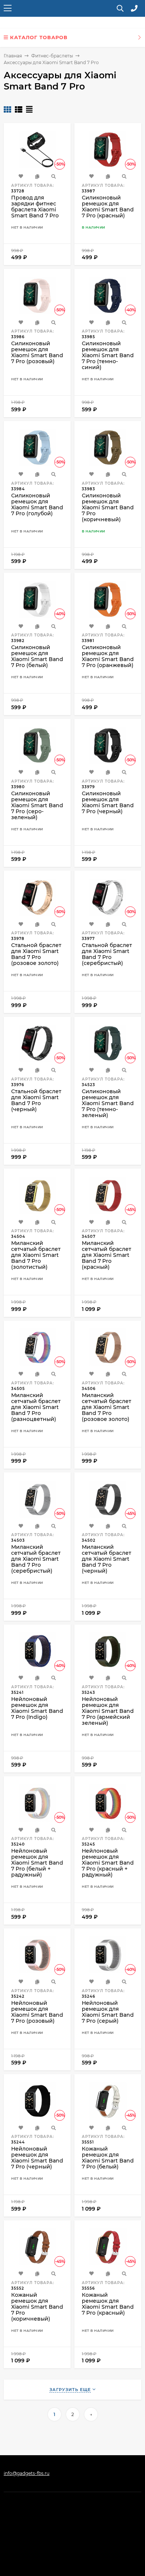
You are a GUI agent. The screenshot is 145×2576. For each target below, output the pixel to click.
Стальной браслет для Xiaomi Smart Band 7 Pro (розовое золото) (36, 954)
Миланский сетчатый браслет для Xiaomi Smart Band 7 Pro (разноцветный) (36, 1407)
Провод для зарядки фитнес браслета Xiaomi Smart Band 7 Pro (35, 207)
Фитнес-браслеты (52, 56)
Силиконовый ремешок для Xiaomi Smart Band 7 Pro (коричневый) (108, 507)
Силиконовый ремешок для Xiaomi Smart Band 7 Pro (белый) (37, 656)
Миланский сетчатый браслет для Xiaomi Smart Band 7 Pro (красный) (107, 1255)
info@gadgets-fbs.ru (27, 2473)
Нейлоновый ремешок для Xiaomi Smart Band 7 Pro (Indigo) (37, 1708)
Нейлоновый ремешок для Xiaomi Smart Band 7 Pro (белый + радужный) (37, 1863)
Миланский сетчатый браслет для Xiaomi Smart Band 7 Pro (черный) (107, 1559)
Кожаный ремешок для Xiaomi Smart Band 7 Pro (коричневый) (37, 2307)
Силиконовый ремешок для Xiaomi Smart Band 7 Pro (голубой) (37, 504)
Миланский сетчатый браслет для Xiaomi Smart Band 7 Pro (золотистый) (36, 1255)
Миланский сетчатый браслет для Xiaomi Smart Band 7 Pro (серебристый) (36, 1559)
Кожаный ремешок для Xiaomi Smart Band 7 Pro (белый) (108, 2158)
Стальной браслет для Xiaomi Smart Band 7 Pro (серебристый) (107, 954)
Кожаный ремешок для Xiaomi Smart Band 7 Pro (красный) (108, 2304)
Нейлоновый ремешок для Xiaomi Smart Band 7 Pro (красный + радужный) (108, 1863)
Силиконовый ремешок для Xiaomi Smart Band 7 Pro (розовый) (37, 352)
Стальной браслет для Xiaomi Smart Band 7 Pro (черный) (36, 1100)
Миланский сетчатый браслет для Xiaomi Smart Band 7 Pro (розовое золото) (107, 1407)
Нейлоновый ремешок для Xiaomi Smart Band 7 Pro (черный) (37, 2158)
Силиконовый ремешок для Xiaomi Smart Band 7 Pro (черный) (108, 802)
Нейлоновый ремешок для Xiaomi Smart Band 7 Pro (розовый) (37, 2012)
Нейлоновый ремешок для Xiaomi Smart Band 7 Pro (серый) (108, 2012)
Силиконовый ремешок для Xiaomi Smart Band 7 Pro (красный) (108, 207)
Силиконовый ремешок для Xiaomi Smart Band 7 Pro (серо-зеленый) (37, 805)
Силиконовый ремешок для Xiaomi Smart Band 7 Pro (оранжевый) (108, 656)
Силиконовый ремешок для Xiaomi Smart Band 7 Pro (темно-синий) (108, 355)
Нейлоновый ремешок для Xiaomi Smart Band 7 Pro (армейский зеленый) (108, 1711)
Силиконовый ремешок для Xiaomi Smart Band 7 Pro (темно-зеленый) (108, 1103)
